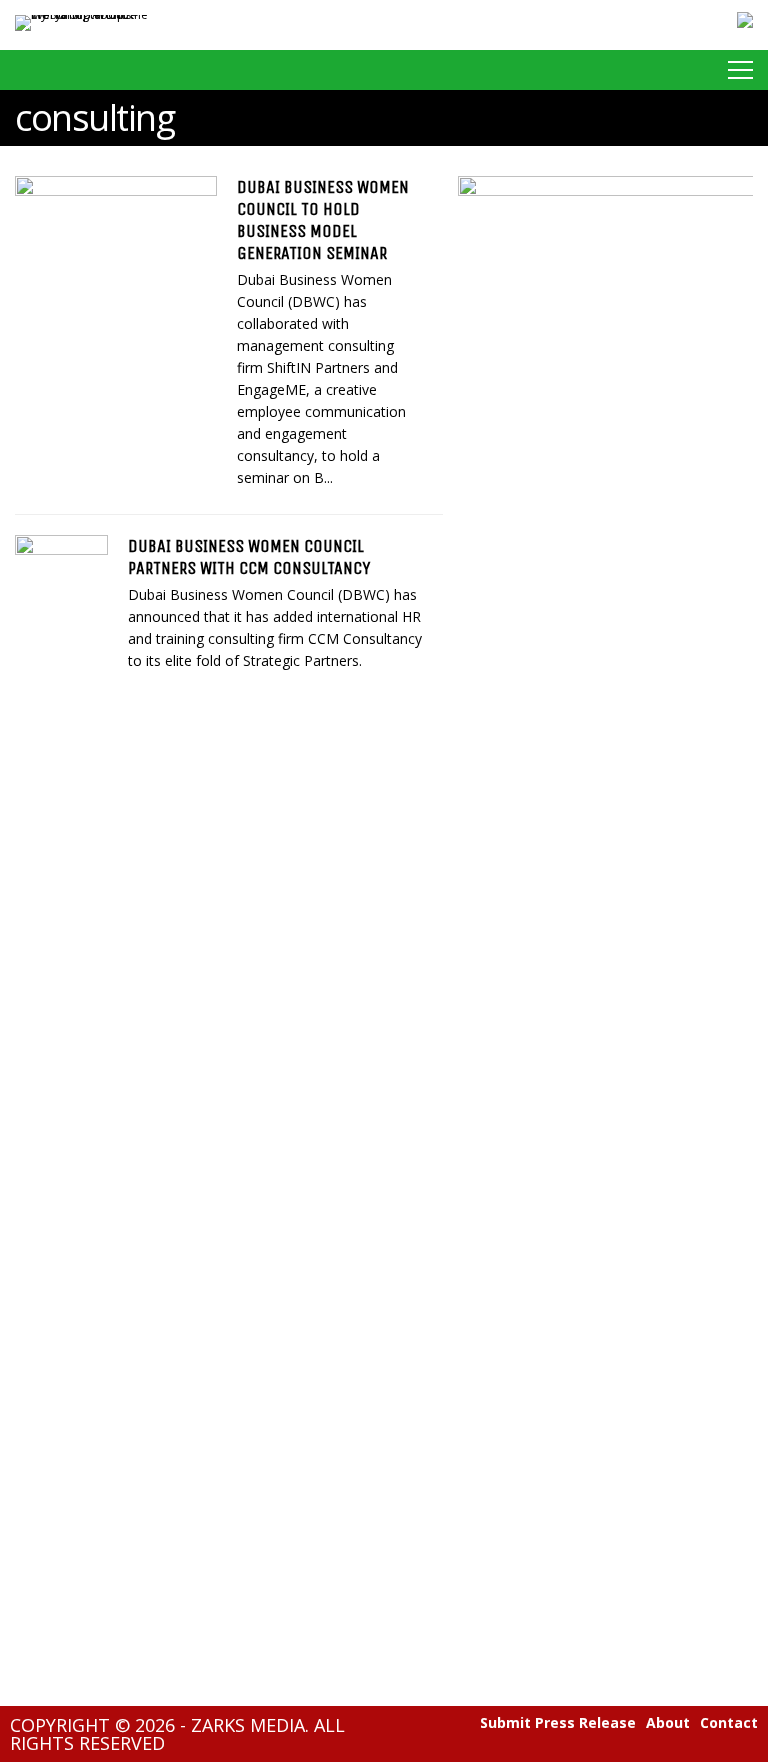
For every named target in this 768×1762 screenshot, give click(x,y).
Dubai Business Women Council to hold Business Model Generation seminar (323, 220)
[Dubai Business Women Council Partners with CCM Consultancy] (61, 602)
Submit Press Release (558, 1723)
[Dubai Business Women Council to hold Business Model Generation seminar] (116, 243)
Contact (729, 1723)
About (668, 1723)
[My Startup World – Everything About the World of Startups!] (81, 14)
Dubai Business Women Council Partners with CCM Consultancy (249, 557)
